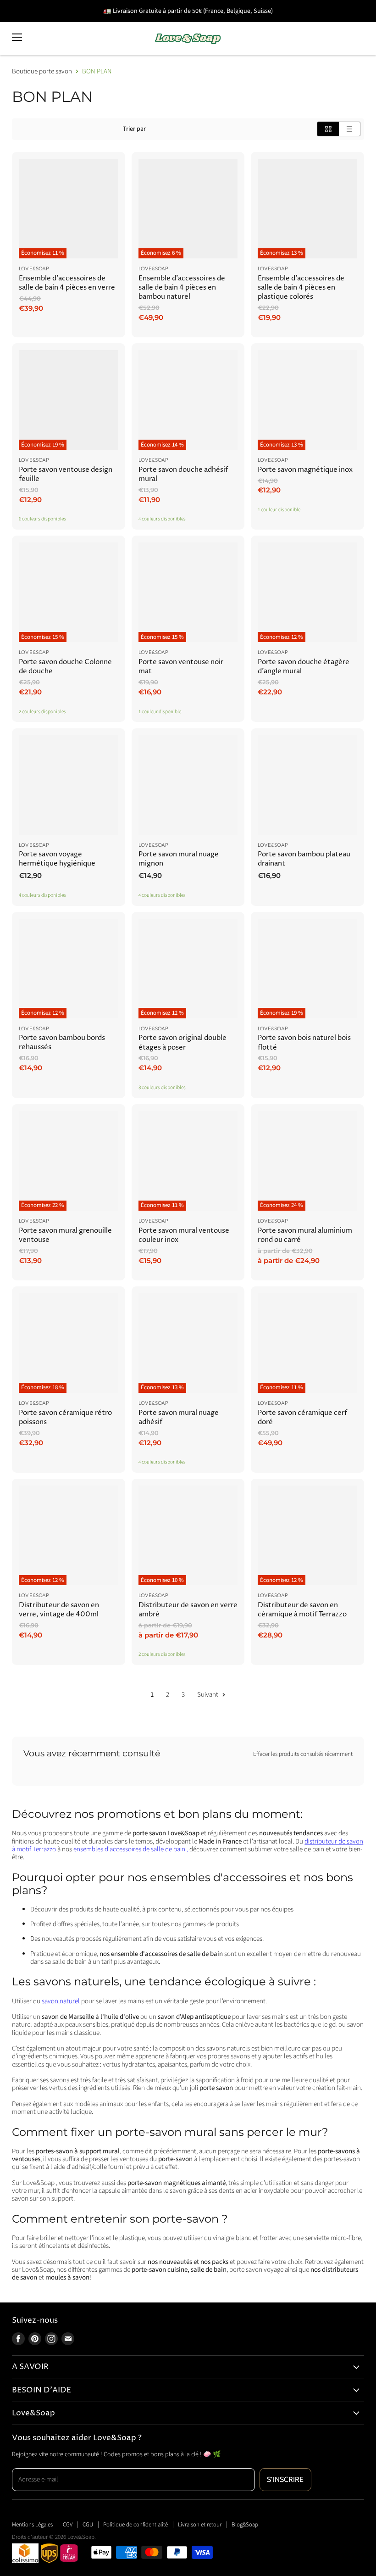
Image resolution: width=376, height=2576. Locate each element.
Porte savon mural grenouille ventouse (65, 1235)
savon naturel (61, 2001)
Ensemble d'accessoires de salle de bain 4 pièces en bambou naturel (182, 288)
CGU (88, 2525)
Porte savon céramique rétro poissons (65, 1417)
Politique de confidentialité (135, 2525)
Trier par (134, 129)
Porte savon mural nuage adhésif (179, 1417)
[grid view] (328, 129)
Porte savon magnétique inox (305, 470)
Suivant (208, 1695)
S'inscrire (285, 2479)
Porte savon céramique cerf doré (302, 1417)
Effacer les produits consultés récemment (303, 1754)
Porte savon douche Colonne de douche (65, 667)
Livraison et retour (200, 2525)
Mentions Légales (32, 2525)
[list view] (350, 129)
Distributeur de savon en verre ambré (188, 1610)
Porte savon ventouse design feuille (66, 474)
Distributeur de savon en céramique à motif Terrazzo (302, 1610)
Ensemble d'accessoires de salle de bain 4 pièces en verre (67, 283)
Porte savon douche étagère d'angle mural (304, 667)
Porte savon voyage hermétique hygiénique (57, 859)
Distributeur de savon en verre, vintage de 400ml (59, 1610)
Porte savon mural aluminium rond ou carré (305, 1235)
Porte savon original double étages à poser (182, 1042)
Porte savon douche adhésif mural (183, 474)
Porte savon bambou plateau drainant (304, 859)
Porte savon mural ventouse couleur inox (184, 1235)
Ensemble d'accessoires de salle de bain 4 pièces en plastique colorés (301, 288)
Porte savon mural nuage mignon (179, 859)
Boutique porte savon (42, 71)
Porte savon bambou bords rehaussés (62, 1042)
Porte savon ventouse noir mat (181, 667)
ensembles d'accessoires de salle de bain (129, 1849)
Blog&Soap (245, 2525)
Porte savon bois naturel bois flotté (304, 1042)
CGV (68, 2525)
